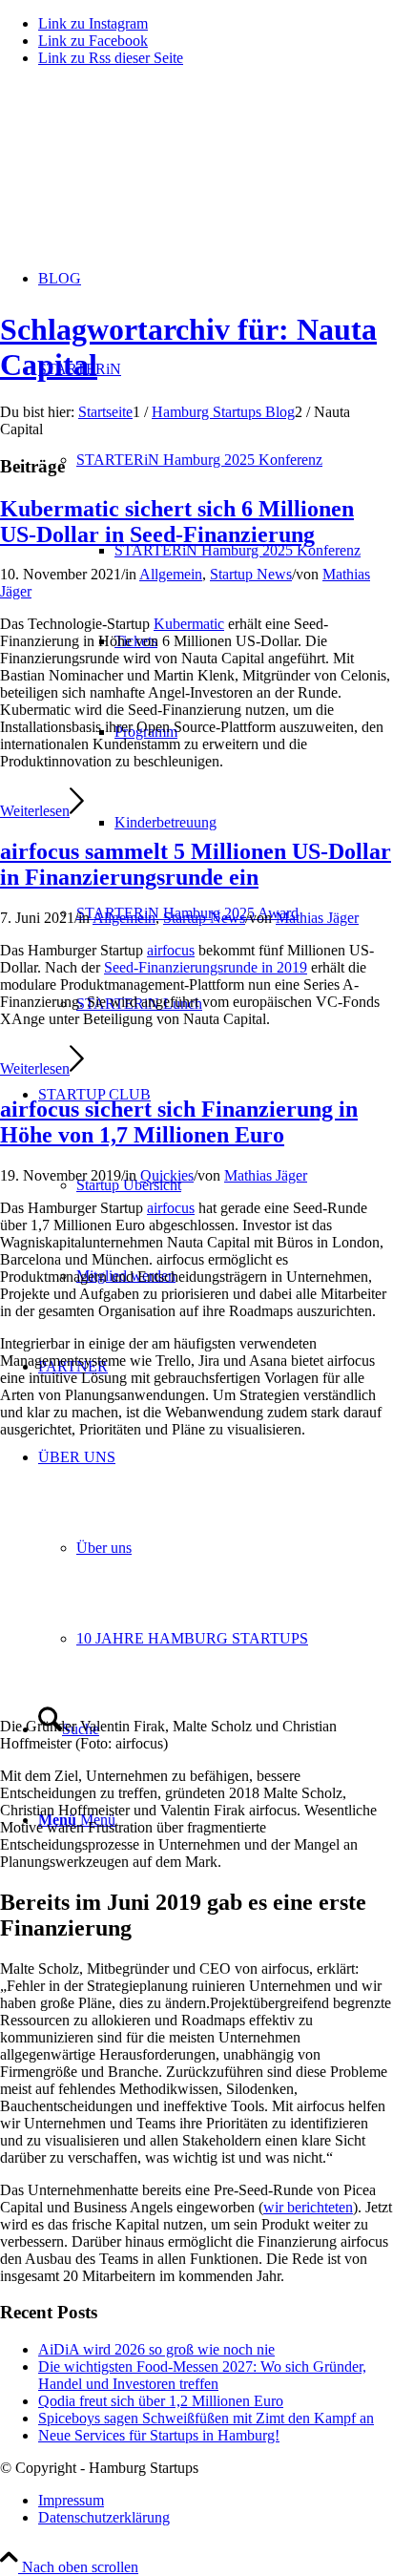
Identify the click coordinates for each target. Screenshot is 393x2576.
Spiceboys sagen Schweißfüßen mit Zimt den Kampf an (206, 2418)
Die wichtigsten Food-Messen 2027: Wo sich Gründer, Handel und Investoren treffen (202, 2375)
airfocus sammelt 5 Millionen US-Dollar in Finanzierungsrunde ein (196, 864)
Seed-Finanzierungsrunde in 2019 (206, 967)
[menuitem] (254, 550)
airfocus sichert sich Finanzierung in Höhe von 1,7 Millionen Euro (179, 1122)
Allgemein (171, 574)
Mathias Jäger (317, 918)
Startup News (251, 574)
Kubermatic (189, 624)
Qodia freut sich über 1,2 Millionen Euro (161, 2401)
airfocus (171, 1208)
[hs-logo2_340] (143, 172)
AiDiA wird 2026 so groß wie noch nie (156, 2349)
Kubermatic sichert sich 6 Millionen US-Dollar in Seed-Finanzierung (177, 522)
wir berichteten (308, 2207)
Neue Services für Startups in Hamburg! (159, 2435)
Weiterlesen (35, 811)
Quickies (167, 1175)
